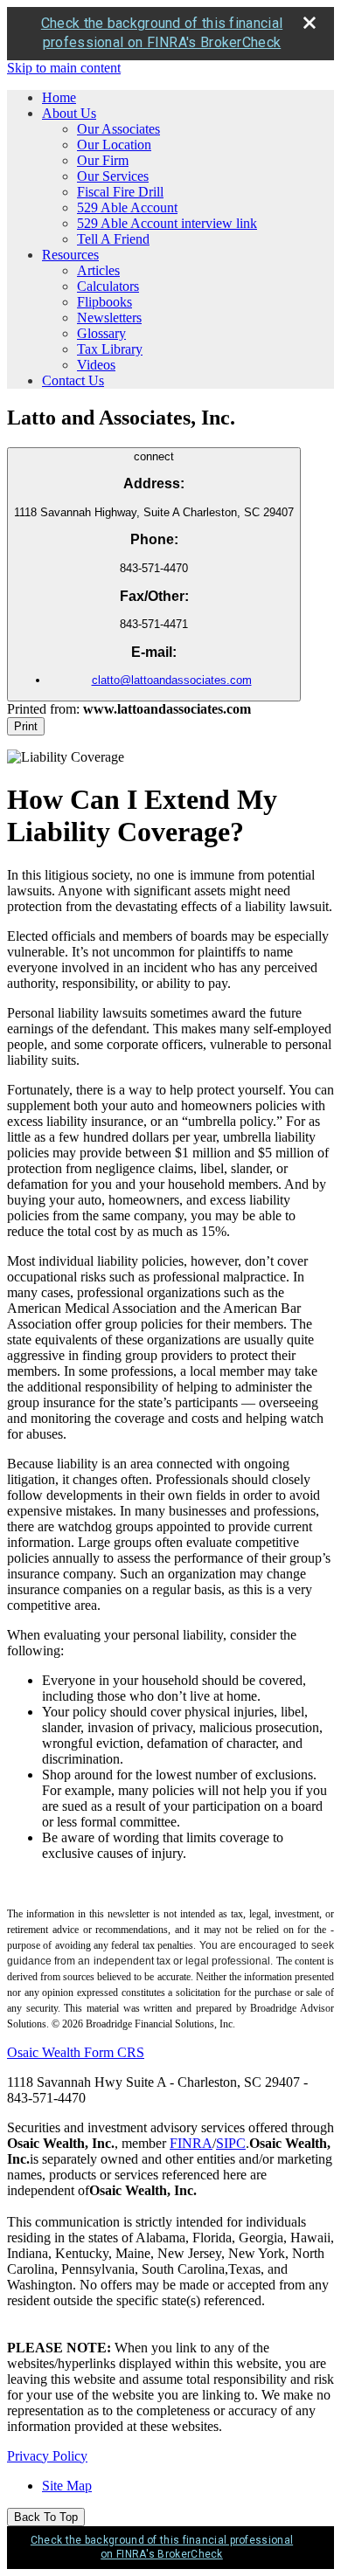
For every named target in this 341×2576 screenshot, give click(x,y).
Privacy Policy (47, 2456)
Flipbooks (104, 302)
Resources (70, 255)
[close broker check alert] (310, 23)
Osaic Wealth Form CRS (76, 2052)
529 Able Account (127, 207)
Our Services (113, 176)
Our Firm (103, 160)
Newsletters (109, 318)
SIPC (231, 2143)
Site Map (67, 2486)
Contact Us (73, 380)
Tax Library (110, 349)
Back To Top (46, 2517)
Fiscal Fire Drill (120, 192)
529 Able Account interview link (167, 223)
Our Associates (118, 129)
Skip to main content (64, 68)
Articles (98, 270)
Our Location (114, 145)
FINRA (191, 2143)
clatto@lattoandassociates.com (172, 680)
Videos (96, 365)
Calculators (108, 286)
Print (26, 726)
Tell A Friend (113, 239)
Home (59, 97)
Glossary (101, 333)
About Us (69, 113)
